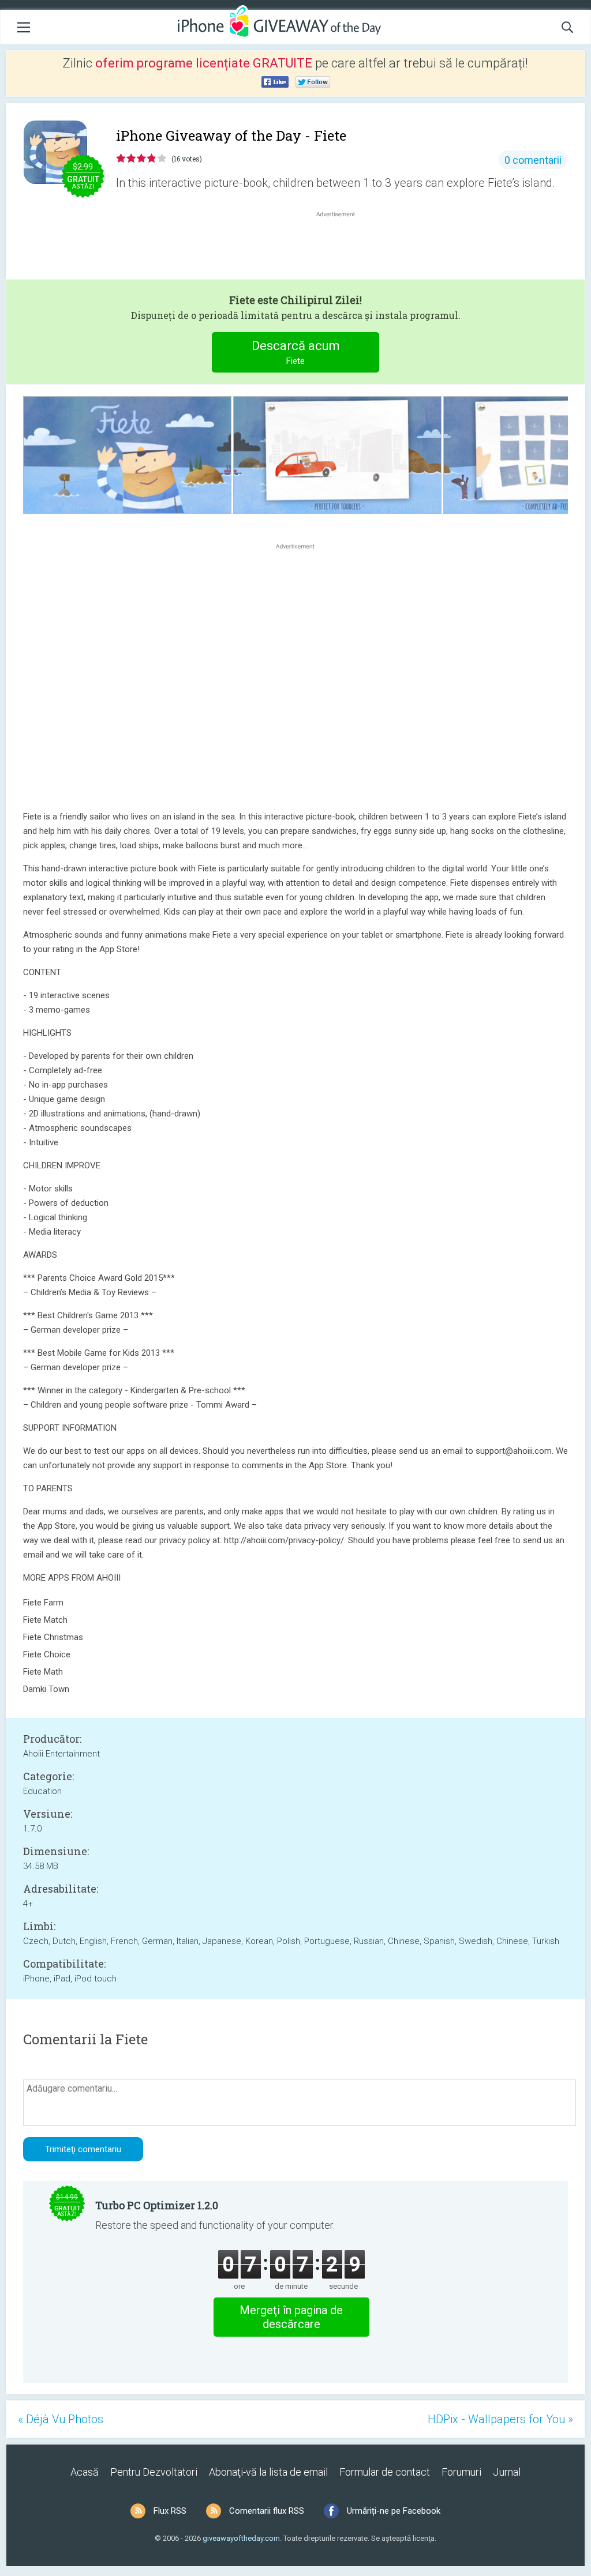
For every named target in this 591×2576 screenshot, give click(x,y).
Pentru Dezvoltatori (154, 2472)
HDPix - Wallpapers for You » (500, 2419)
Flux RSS (170, 2511)
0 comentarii (533, 160)
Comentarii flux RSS (267, 2511)
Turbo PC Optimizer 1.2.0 (157, 2205)
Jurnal (507, 2472)
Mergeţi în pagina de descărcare (291, 2317)
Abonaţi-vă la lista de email (268, 2472)
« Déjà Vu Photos (61, 2419)
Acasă (85, 2472)
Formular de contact (385, 2472)
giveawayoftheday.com (241, 2538)
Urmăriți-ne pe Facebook (394, 2511)
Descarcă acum (296, 352)
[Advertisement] (342, 247)
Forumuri (461, 2472)
